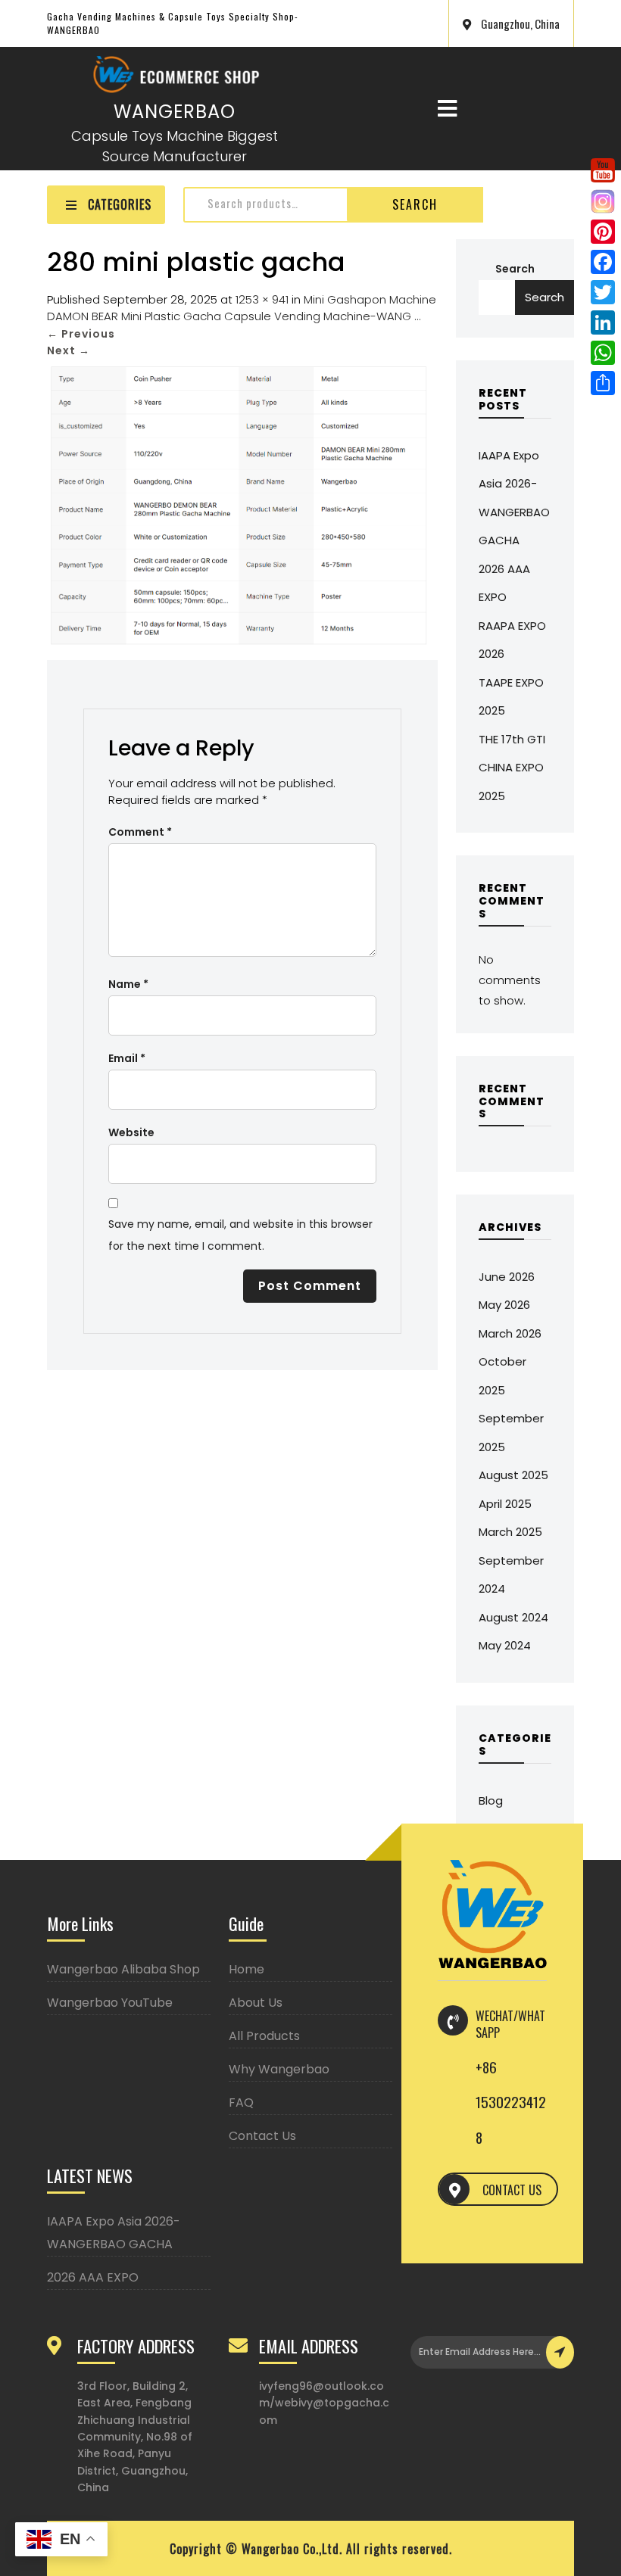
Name (128, 984)
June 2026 (507, 1277)
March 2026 (510, 1333)
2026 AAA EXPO (93, 2277)
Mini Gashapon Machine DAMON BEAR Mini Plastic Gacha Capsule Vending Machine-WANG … (242, 308)
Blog (491, 1800)
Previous (81, 334)
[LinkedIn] (603, 322)
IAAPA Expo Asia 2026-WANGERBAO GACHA (114, 2233)
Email (127, 1058)
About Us (256, 2003)
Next (69, 350)
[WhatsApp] (603, 353)
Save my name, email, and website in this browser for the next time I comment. (240, 1235)
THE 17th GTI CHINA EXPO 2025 (512, 768)
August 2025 (513, 1475)
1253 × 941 (262, 299)
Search (415, 204)
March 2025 (510, 1532)
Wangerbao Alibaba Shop (123, 1969)
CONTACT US (512, 2190)
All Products (264, 2036)
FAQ (241, 2103)
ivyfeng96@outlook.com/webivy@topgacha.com (324, 2403)
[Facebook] (603, 262)
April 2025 (505, 1504)
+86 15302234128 (511, 2102)
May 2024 (505, 1645)
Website (131, 1132)
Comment (140, 832)
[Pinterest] (603, 232)
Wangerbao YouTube (110, 2003)
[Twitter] (603, 292)
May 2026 (504, 1305)
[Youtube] (603, 170)
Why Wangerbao (279, 2069)
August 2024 (513, 1617)
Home (247, 1969)
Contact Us (262, 2136)
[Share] (603, 383)
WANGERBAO (175, 112)
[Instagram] (603, 201)
